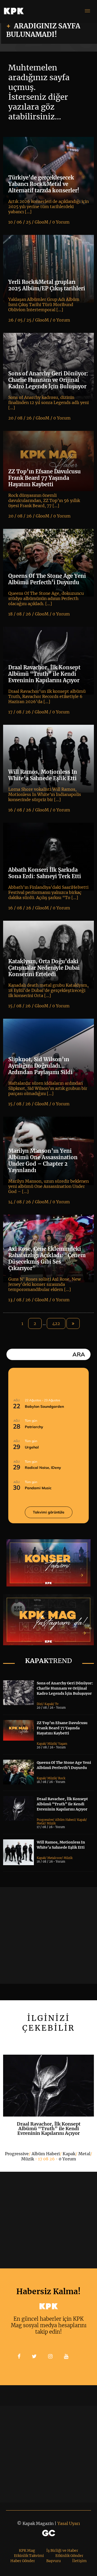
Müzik (52, 1744)
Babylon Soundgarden (44, 1406)
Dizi (40, 1704)
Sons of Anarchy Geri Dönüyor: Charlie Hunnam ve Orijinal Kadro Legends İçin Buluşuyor (65, 1688)
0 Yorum (67, 2159)
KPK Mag (27, 2550)
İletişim (79, 2561)
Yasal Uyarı (69, 2523)
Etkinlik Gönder (69, 2556)
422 (56, 1323)
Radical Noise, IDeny (43, 1468)
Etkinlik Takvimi (29, 2556)
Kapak (49, 1704)
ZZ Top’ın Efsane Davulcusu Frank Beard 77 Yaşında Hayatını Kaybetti (62, 1728)
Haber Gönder (23, 2561)
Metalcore (54, 1858)
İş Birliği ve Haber (62, 2550)
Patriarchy (34, 1427)
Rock (62, 1778)
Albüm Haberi (65, 1820)
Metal (41, 1823)
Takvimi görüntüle (49, 1512)
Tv (57, 1704)
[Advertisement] (48, 1935)
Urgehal (32, 1447)
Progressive (45, 1820)
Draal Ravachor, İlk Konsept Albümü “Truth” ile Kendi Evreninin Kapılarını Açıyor (62, 1804)
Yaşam (63, 1744)
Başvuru (54, 2561)
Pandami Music (38, 1488)
